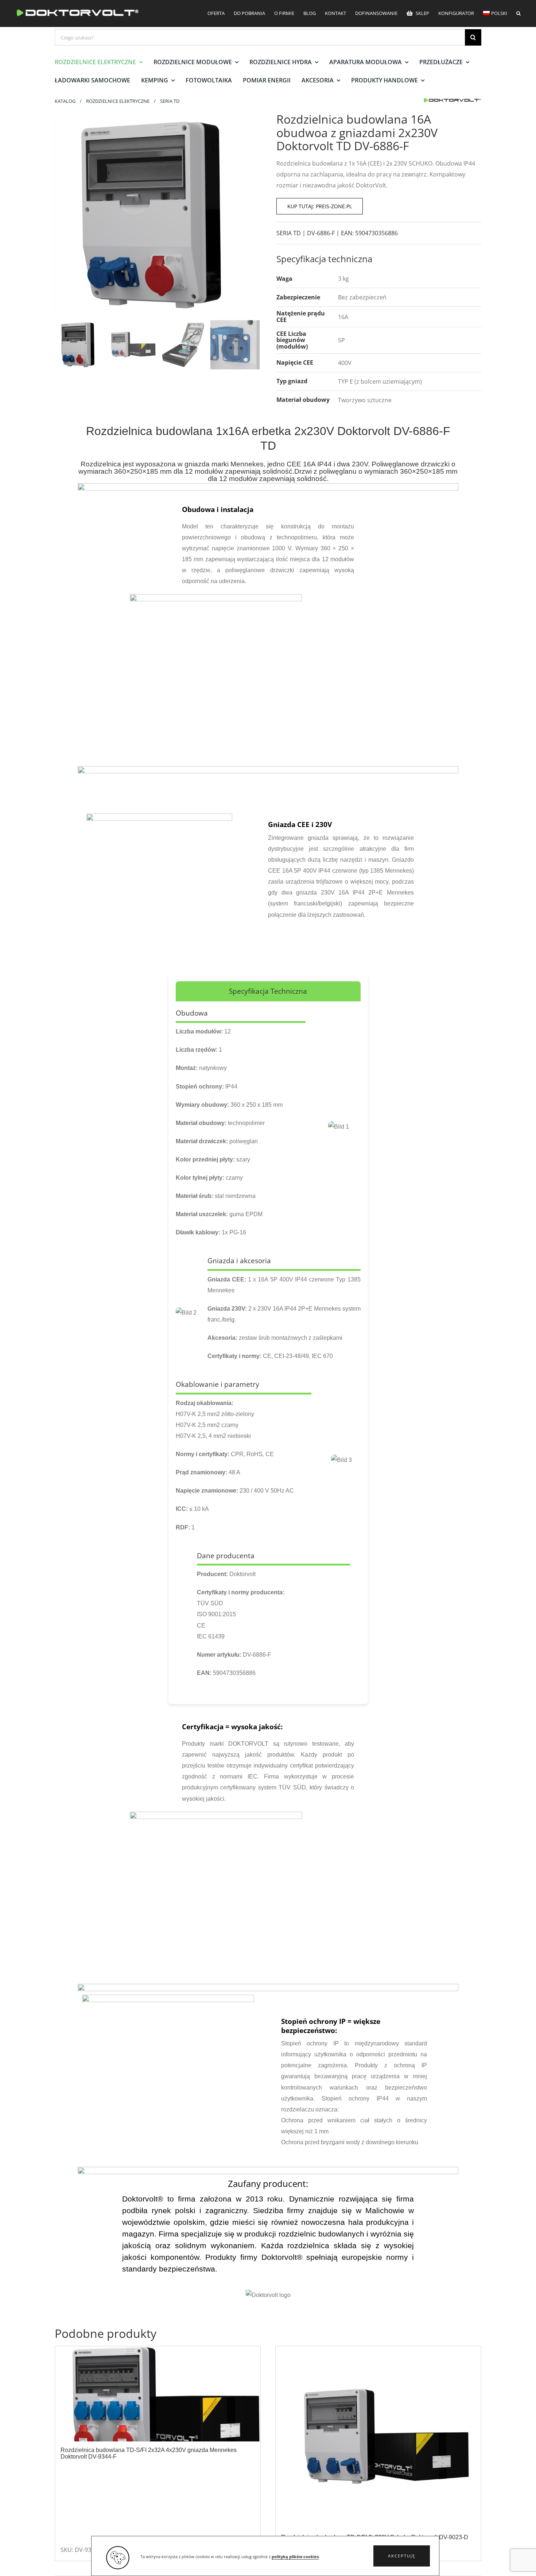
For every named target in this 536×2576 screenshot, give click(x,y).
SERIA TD (289, 233)
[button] (402, 2556)
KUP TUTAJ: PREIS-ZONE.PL (320, 206)
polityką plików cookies (295, 2557)
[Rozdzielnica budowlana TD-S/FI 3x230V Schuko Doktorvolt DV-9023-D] (378, 2437)
